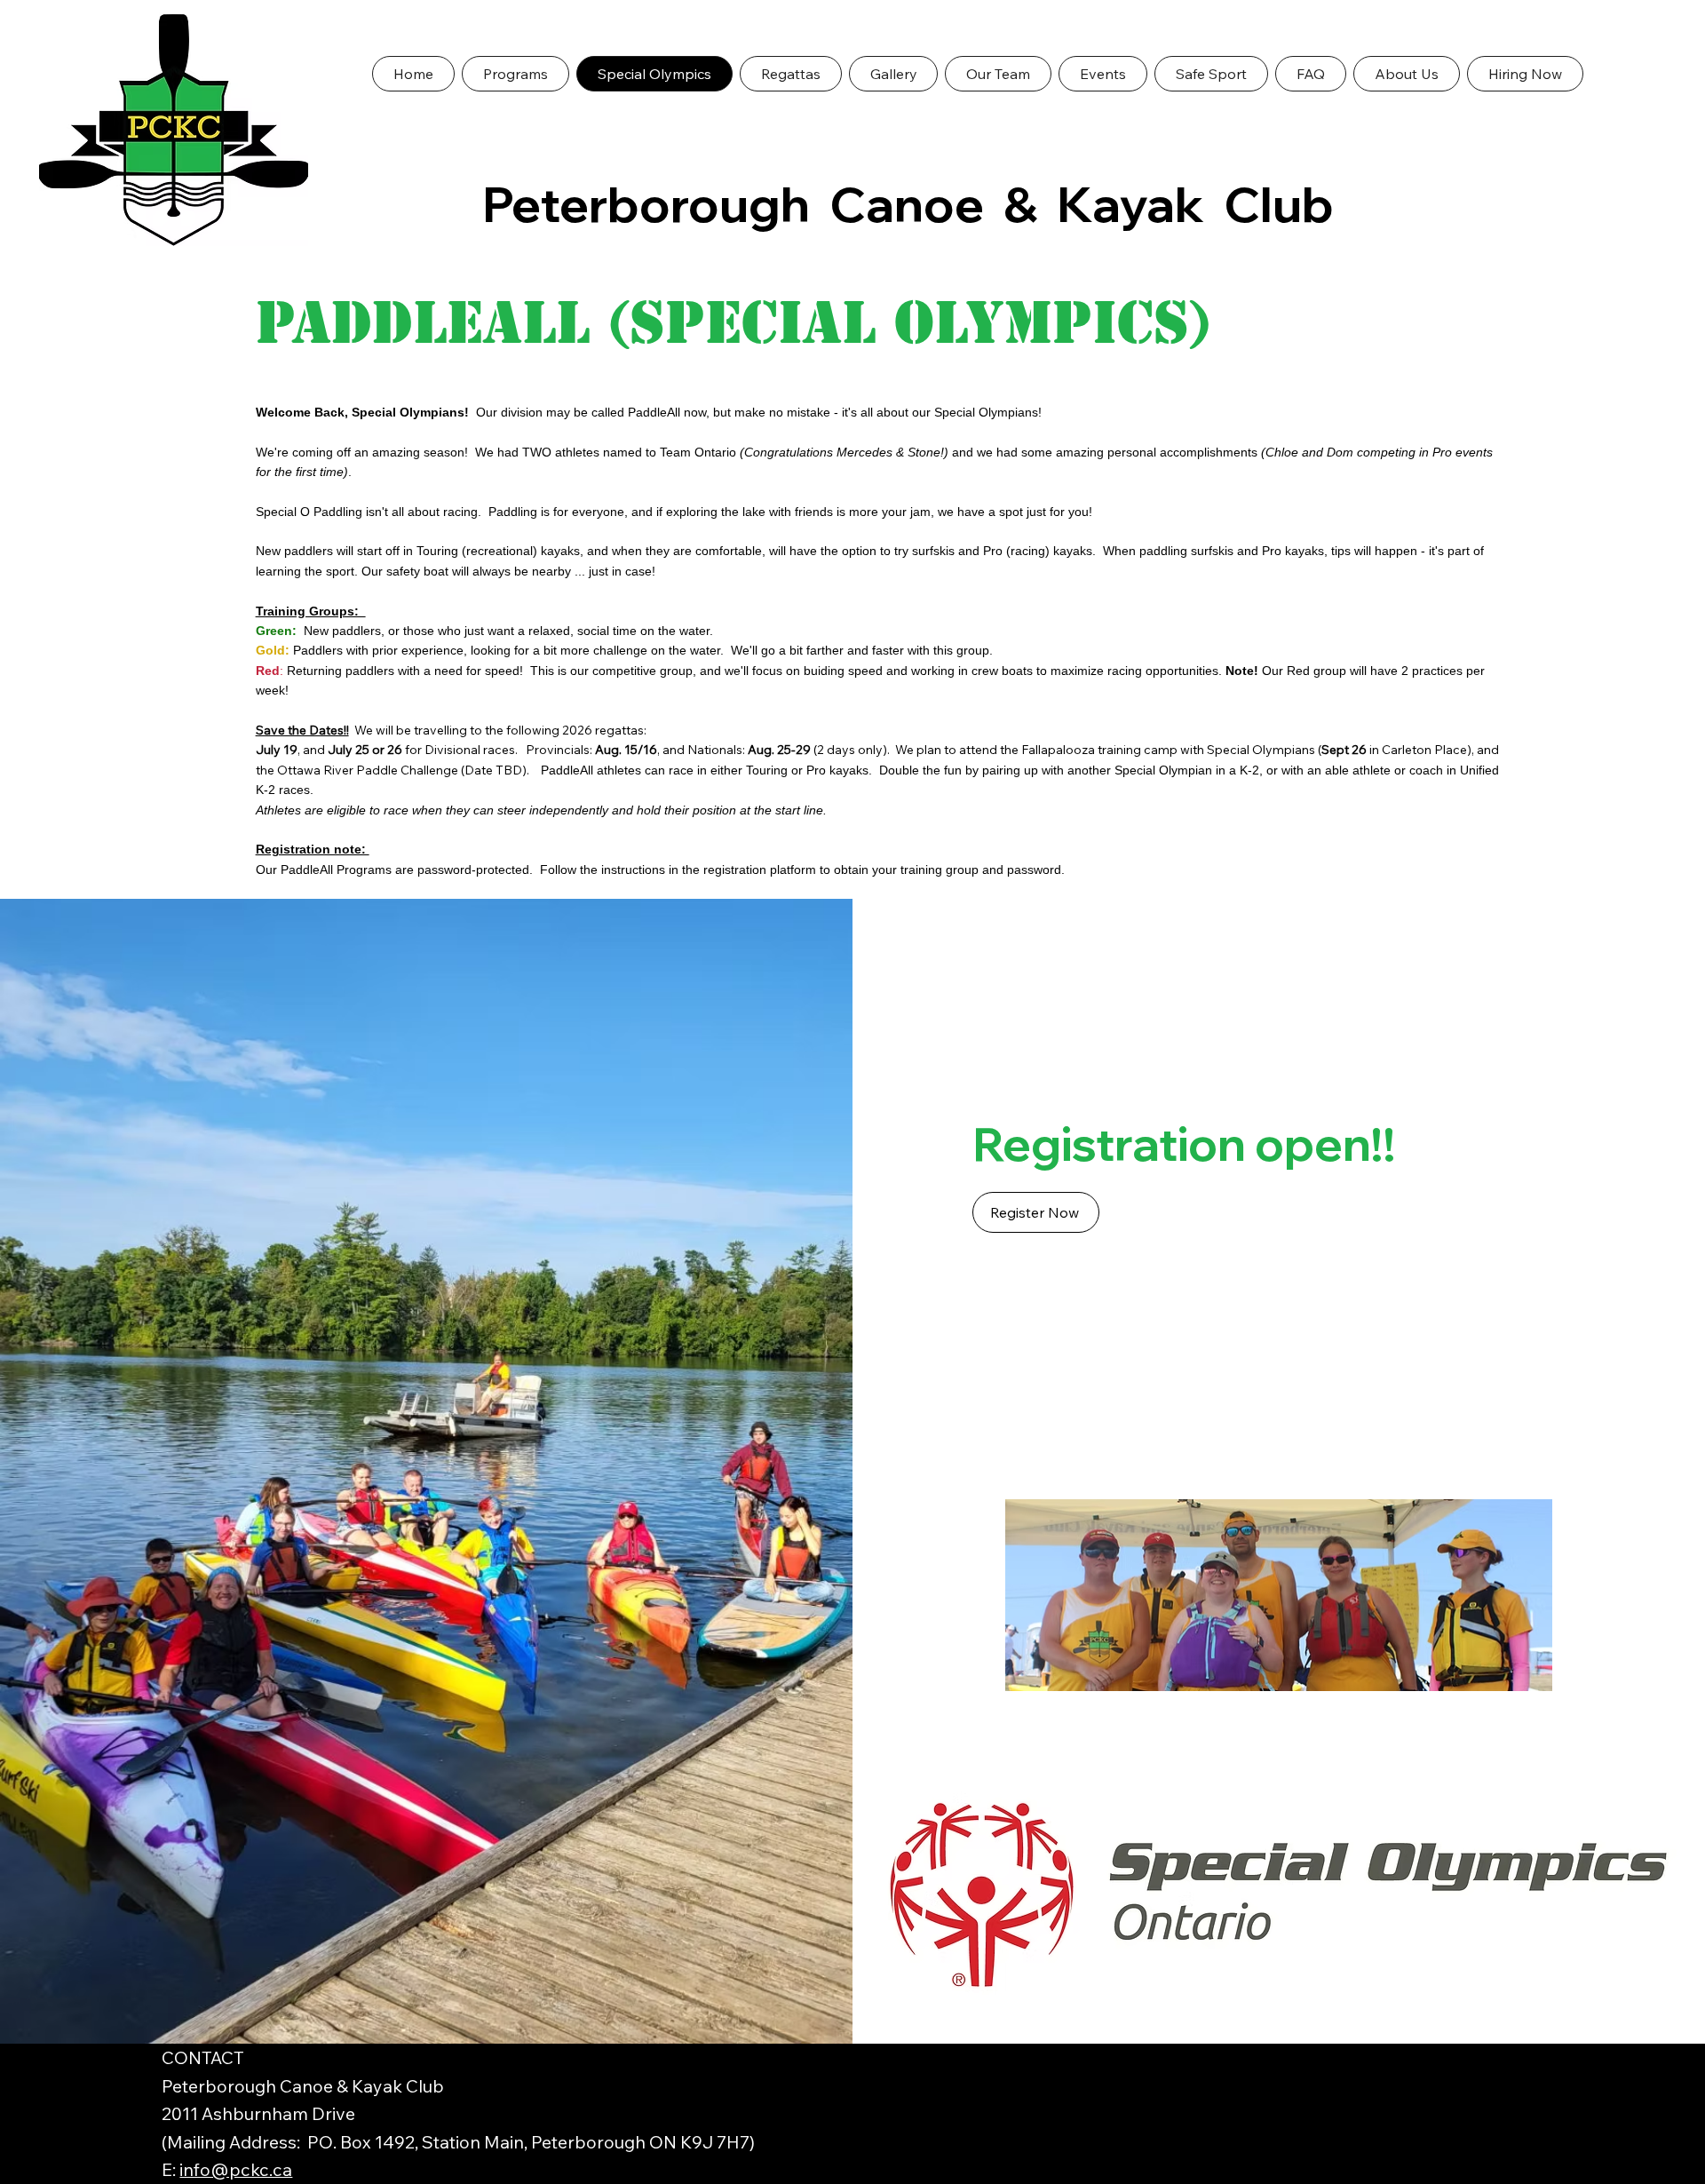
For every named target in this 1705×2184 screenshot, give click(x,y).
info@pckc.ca (236, 2169)
